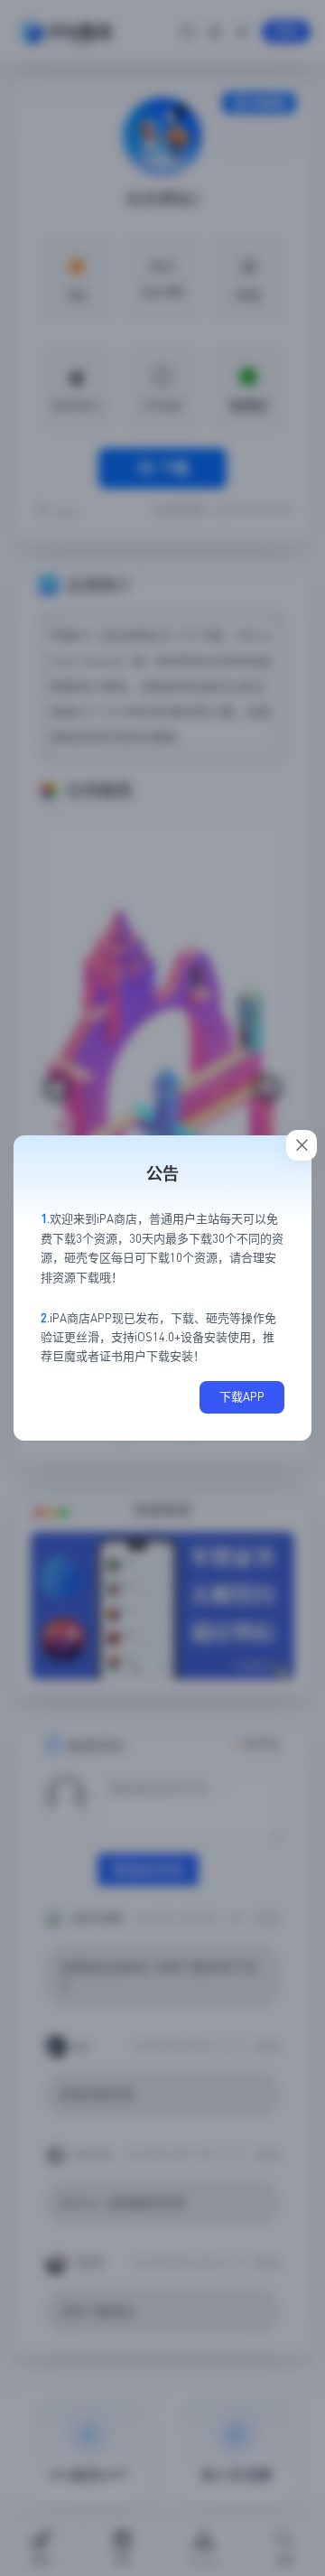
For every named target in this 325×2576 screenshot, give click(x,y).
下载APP (242, 1396)
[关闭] (302, 1145)
